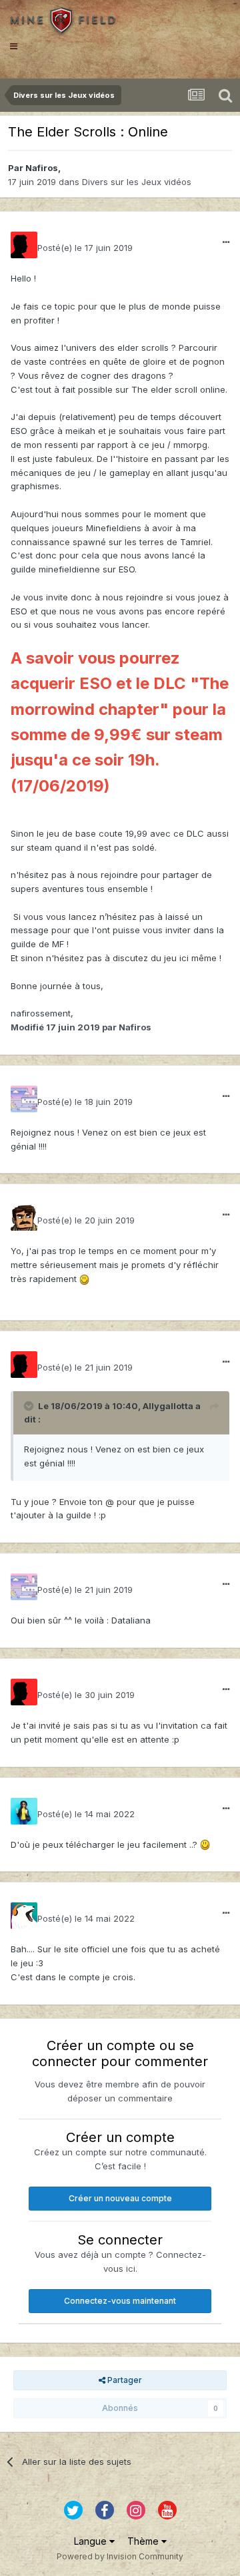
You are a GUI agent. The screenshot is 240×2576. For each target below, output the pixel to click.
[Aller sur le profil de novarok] (24, 1811)
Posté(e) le (85, 248)
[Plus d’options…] (226, 242)
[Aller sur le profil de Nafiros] (24, 245)
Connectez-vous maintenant (120, 2301)
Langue (92, 2541)
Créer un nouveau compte (120, 2198)
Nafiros (42, 168)
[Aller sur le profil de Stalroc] (24, 1217)
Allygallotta (168, 1406)
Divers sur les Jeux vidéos (137, 182)
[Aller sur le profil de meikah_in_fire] (24, 1916)
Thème (144, 2541)
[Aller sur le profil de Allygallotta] (24, 1099)
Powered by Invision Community (120, 2556)
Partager (124, 2380)
